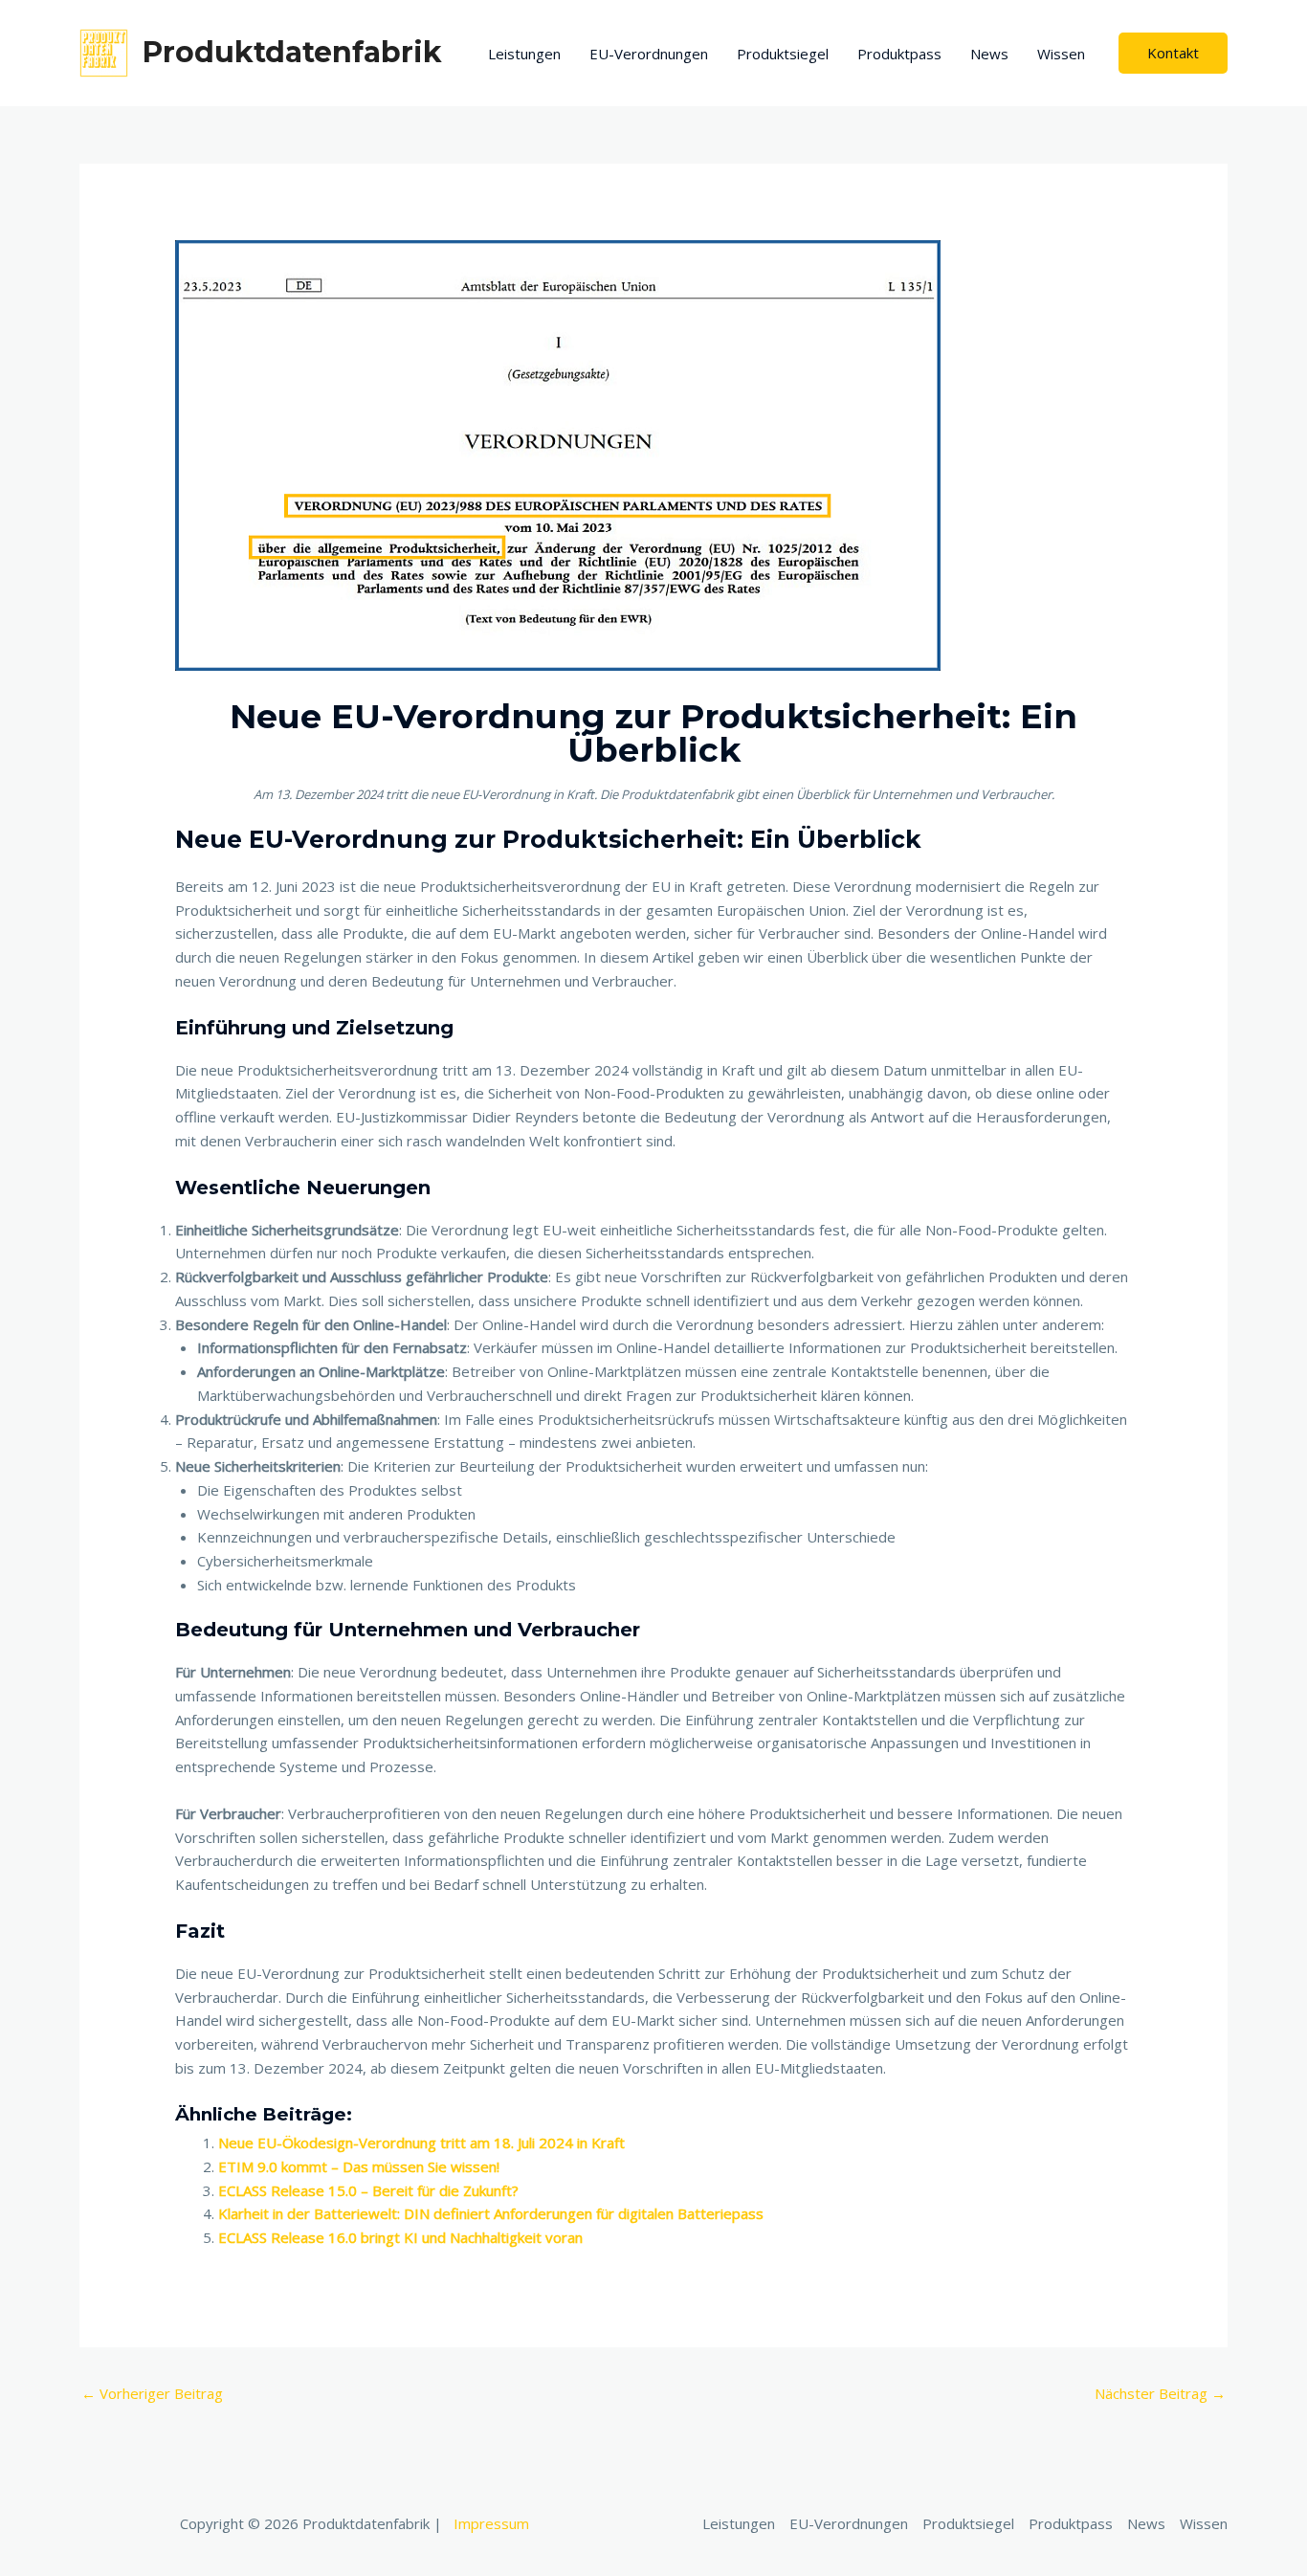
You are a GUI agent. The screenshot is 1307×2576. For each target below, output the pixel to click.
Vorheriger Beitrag (152, 2393)
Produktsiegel (783, 54)
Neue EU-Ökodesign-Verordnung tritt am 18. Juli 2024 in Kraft (421, 2143)
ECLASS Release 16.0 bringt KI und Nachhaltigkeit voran (400, 2237)
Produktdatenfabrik (292, 52)
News (989, 54)
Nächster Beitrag (1160, 2393)
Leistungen (524, 54)
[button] (1173, 53)
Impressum (491, 2523)
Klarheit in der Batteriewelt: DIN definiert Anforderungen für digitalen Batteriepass (491, 2213)
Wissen (1061, 54)
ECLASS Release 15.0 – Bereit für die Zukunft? (368, 2190)
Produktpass (899, 54)
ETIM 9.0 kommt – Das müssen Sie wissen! (359, 2166)
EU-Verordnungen (649, 54)
